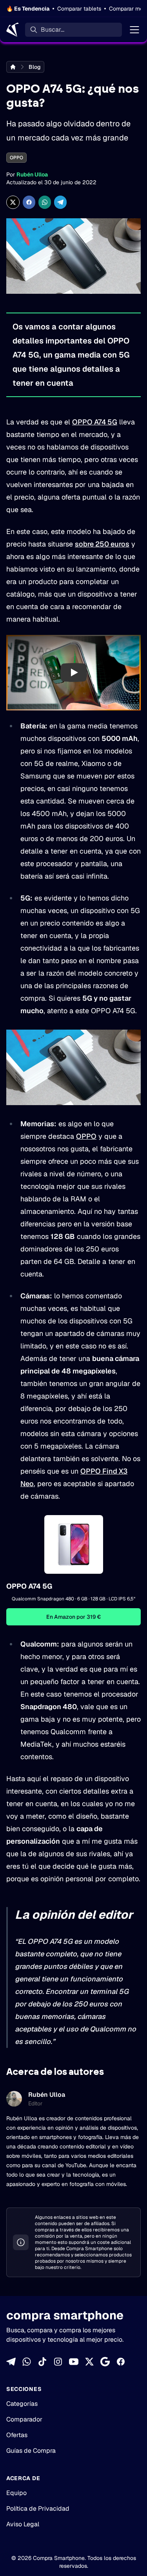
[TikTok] (42, 2362)
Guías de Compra (31, 2451)
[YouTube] (74, 2362)
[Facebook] (121, 2362)
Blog (35, 67)
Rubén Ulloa (32, 174)
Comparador (24, 2419)
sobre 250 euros (102, 544)
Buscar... (53, 30)
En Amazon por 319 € (73, 1617)
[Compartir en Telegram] (60, 202)
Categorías (22, 2404)
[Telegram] (11, 2362)
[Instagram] (58, 2362)
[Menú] (134, 30)
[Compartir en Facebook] (29, 202)
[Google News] (105, 2362)
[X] (89, 2362)
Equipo (16, 2493)
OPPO (16, 158)
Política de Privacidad (38, 2509)
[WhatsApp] (27, 2362)
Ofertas (17, 2435)
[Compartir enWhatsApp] (45, 202)
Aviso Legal (23, 2524)
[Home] (13, 30)
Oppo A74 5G (29, 1586)
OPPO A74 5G (95, 422)
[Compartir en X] (13, 202)
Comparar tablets (79, 9)
